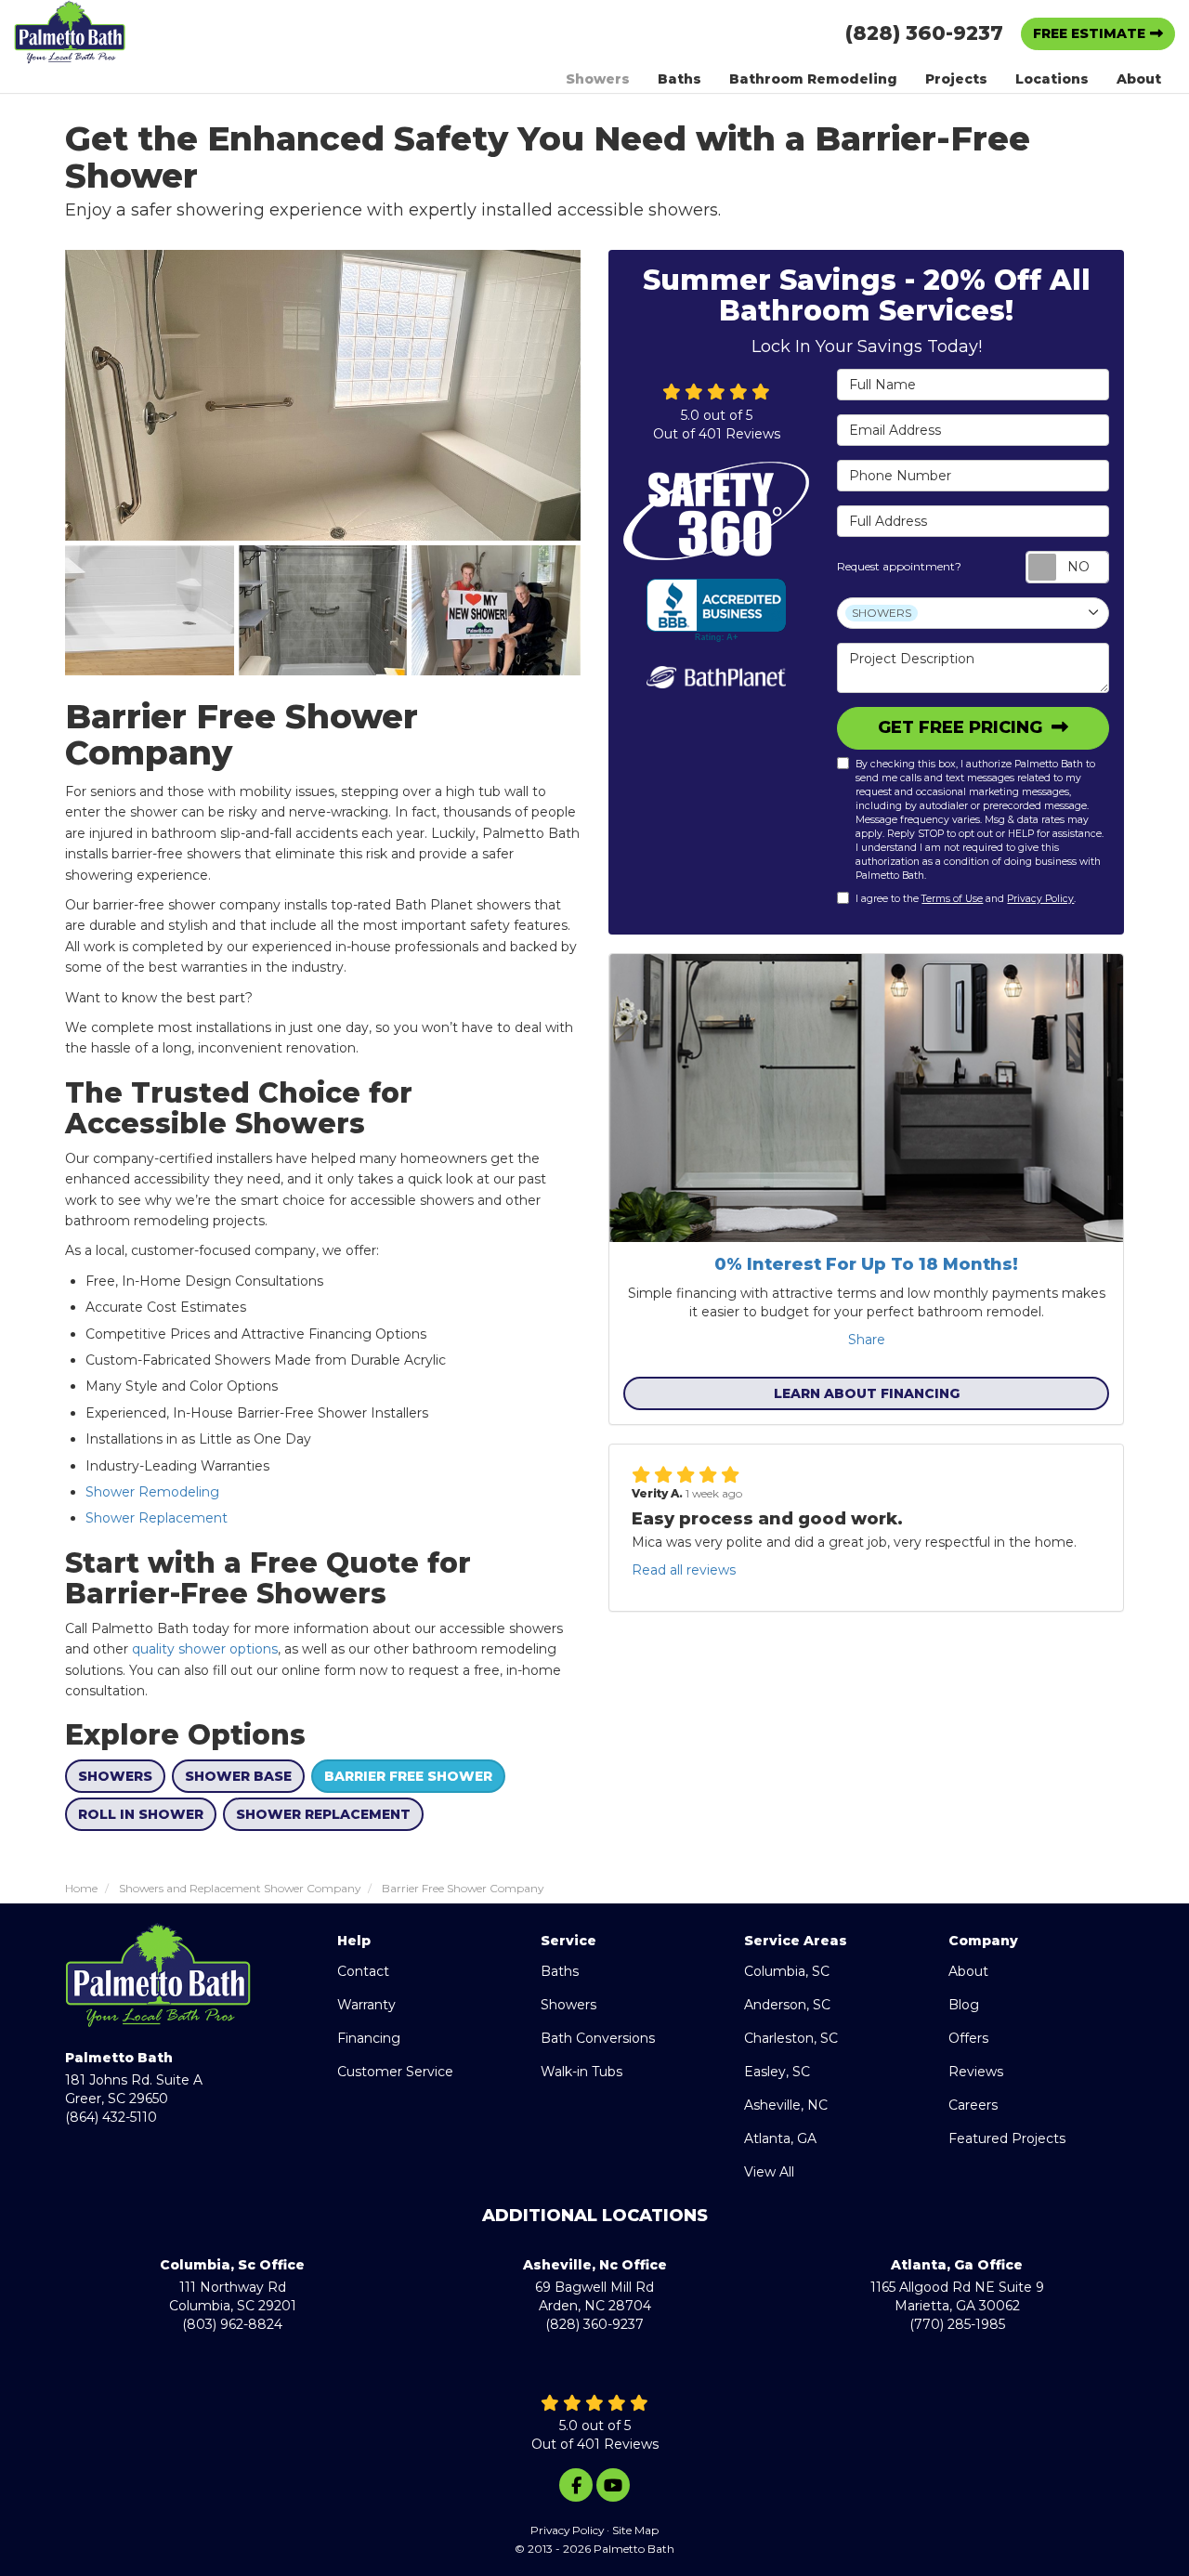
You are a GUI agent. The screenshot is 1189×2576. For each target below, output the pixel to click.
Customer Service (395, 2072)
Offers (968, 2038)
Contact (363, 1971)
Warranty (366, 2005)
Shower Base (238, 1776)
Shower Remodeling (152, 1492)
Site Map (635, 2530)
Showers (115, 1776)
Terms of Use (952, 899)
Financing (369, 2038)
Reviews (976, 2072)
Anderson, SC (787, 2005)
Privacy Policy (1040, 899)
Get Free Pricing (962, 727)
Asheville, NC (786, 2105)
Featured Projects (1007, 2138)
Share (867, 1340)
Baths (560, 1971)
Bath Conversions (598, 2038)
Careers (973, 2105)
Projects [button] (956, 79)
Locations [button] (1052, 79)
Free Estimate (1089, 33)
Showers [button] (598, 79)
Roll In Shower (141, 1814)
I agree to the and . (966, 899)
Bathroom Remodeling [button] (813, 79)
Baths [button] (679, 79)
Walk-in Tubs (581, 2072)
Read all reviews (684, 1570)
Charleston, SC (791, 2038)
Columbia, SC (787, 1971)
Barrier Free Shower (408, 1776)
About (968, 1971)
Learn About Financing (867, 1393)
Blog (964, 2005)
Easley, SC (777, 2072)
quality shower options (205, 1649)
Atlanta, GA (780, 2138)
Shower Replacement (158, 1518)
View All (769, 2172)
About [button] (1139, 79)
